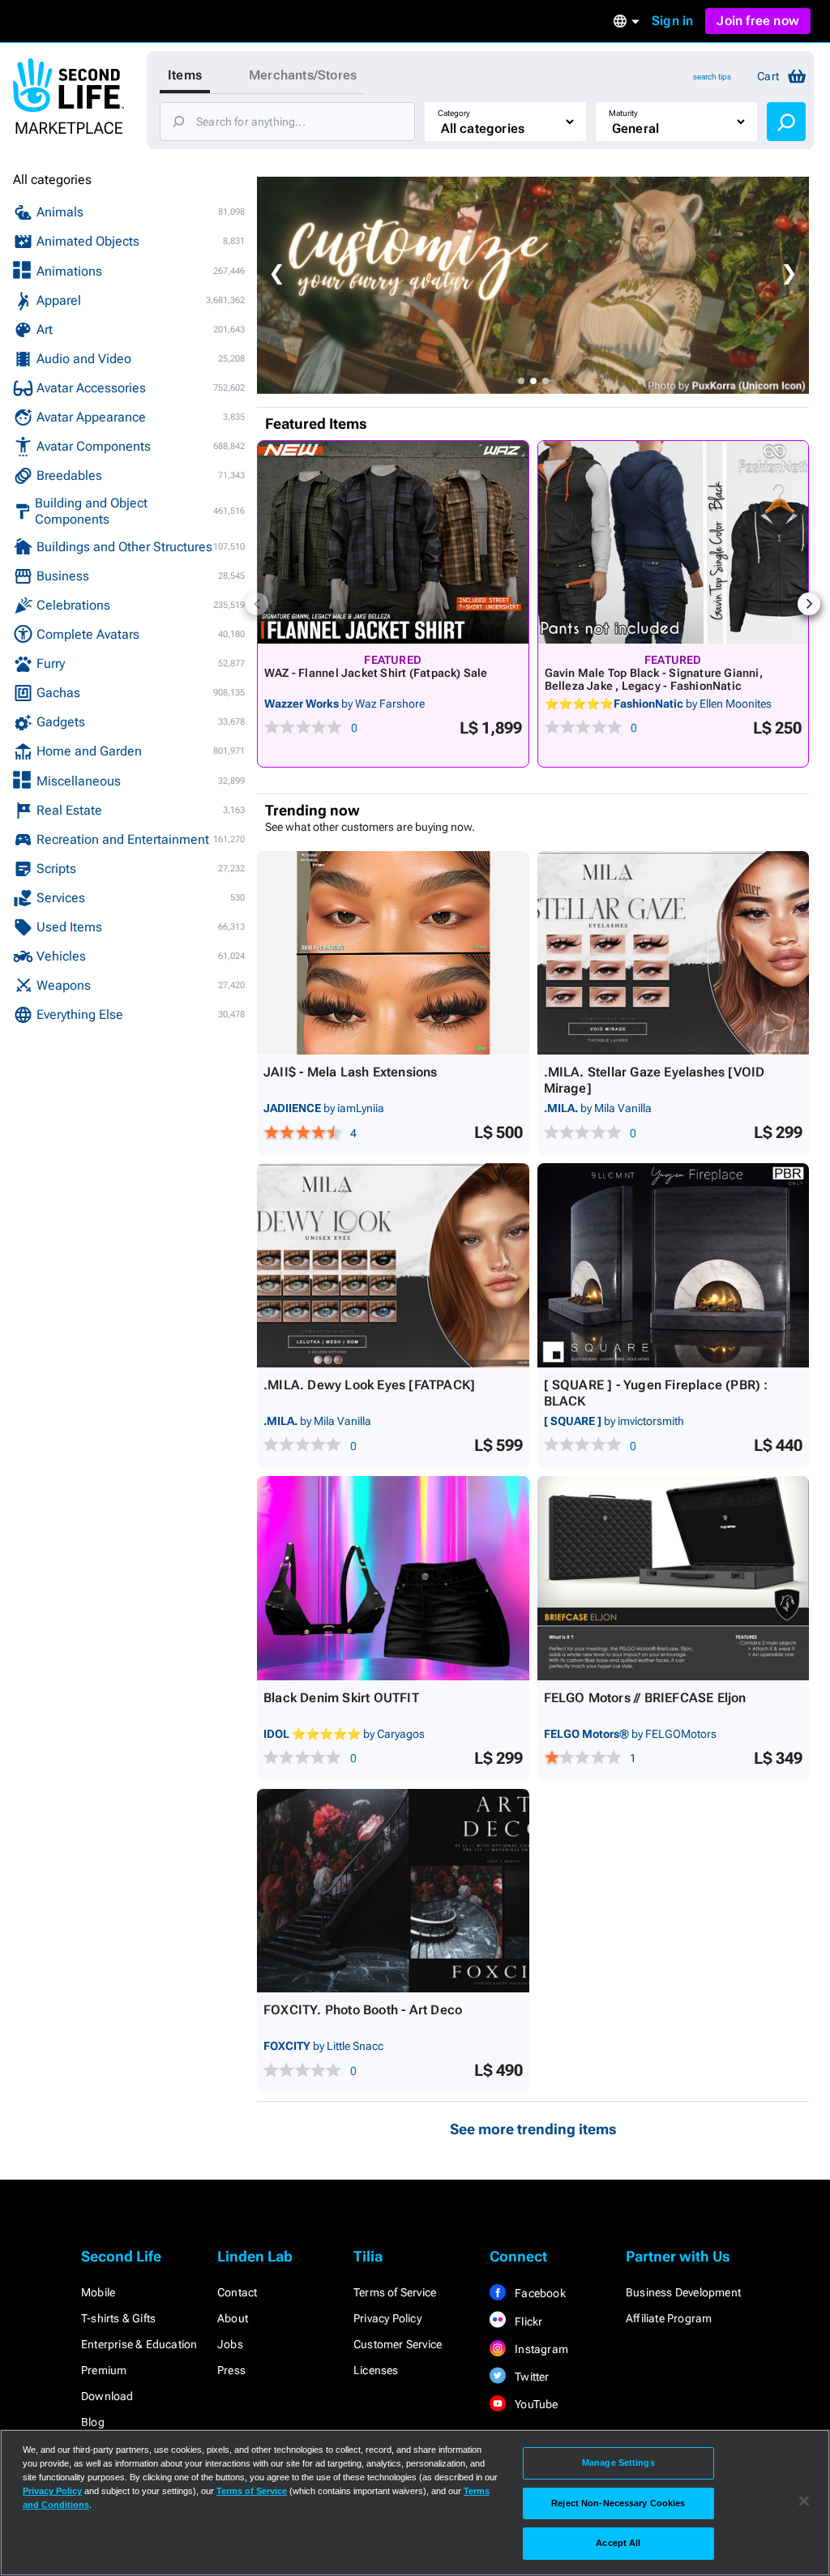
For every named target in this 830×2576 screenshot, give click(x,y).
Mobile (98, 2292)
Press (231, 2370)
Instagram (540, 2349)
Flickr (527, 2321)
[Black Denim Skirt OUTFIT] (393, 1578)
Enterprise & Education (139, 2344)
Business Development (683, 2292)
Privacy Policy (387, 2318)
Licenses (376, 2370)
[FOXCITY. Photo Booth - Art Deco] (393, 1891)
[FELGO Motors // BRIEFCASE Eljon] (674, 1578)
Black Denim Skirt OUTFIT (341, 1698)
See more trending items (533, 2129)
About (233, 2318)
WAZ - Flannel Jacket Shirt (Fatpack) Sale (376, 673)
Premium (104, 2370)
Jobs (230, 2344)
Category (454, 113)
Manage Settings (618, 2463)
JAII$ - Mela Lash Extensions (351, 1072)
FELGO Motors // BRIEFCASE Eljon (645, 1698)
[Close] (804, 2501)
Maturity (623, 113)
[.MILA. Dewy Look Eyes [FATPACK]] (393, 1265)
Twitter (531, 2377)
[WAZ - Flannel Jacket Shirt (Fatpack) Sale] (393, 542)
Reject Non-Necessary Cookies (618, 2503)
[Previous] (257, 604)
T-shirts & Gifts (118, 2318)
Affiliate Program (669, 2318)
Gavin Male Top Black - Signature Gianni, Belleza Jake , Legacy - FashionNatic (654, 679)
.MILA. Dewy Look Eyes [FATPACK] (369, 1385)
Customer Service (398, 2344)
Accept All (618, 2543)
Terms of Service (395, 2292)
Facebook (539, 2293)
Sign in (672, 21)
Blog (93, 2422)
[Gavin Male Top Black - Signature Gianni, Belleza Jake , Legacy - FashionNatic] (674, 542)
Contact (237, 2292)
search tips (712, 77)
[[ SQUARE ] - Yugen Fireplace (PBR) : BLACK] (674, 1265)
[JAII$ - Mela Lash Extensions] (393, 953)
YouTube (535, 2404)
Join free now (758, 21)
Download (107, 2396)
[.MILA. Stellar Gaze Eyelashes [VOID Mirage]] (674, 953)
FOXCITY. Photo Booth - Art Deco (363, 2010)
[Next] (809, 604)
